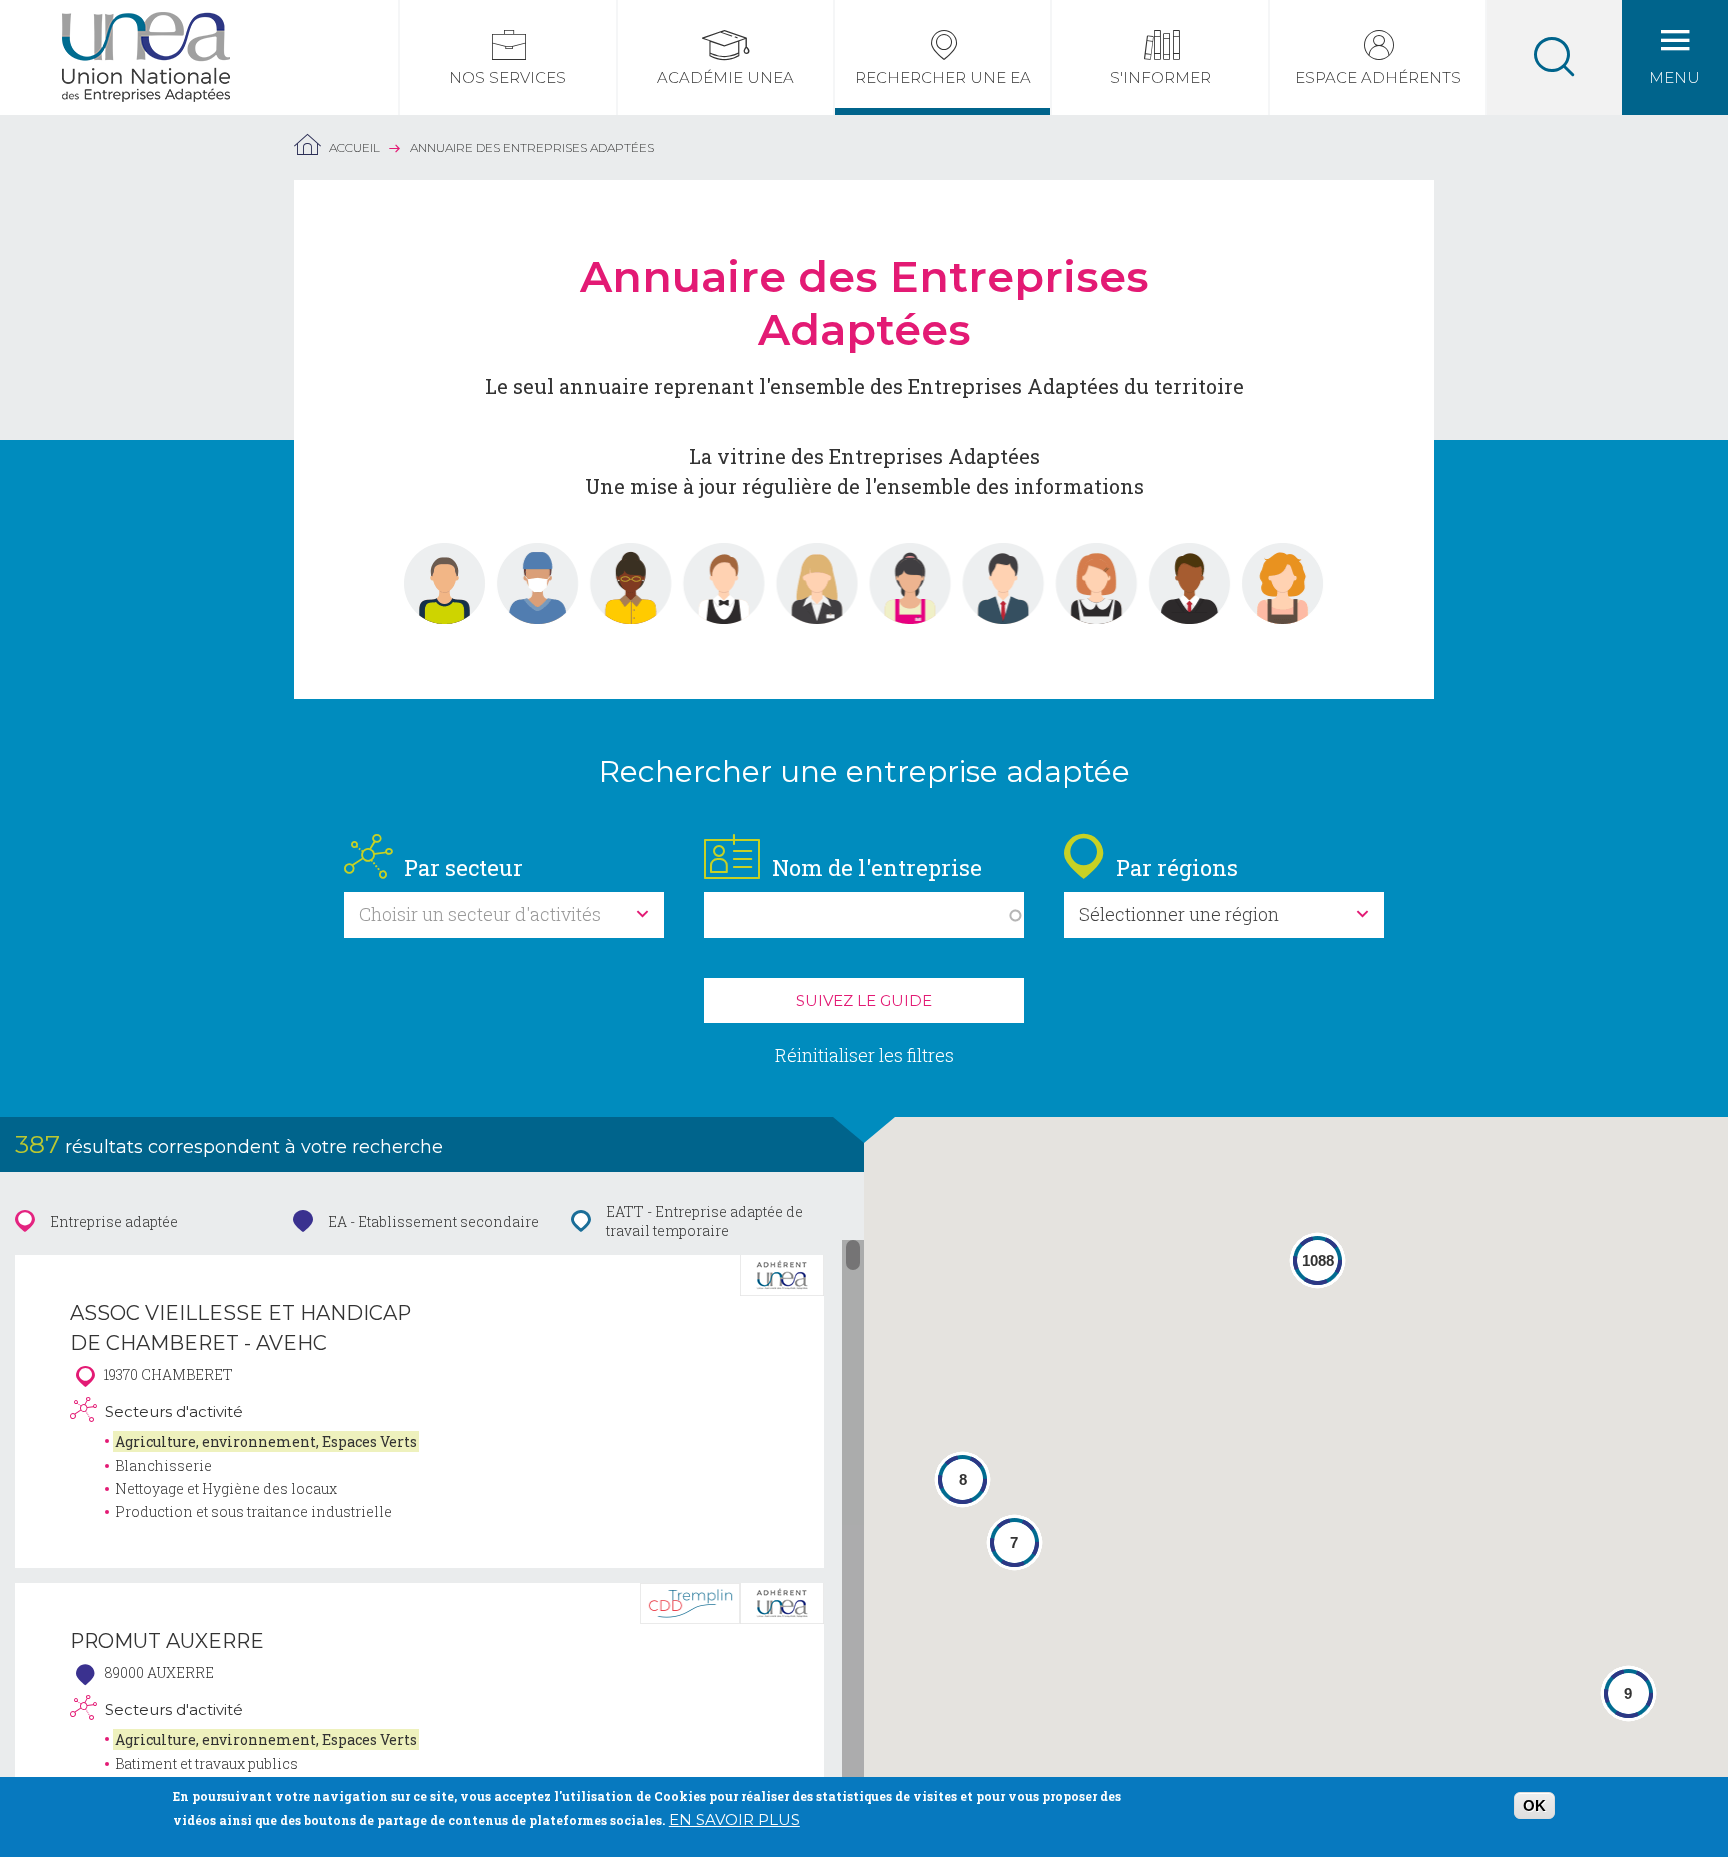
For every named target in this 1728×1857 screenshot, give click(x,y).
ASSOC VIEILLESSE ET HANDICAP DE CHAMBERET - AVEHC (240, 1328)
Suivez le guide (864, 1000)
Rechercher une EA (943, 77)
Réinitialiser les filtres (864, 1055)
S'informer (1160, 77)
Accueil (354, 147)
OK (1534, 1805)
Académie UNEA (725, 77)
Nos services (507, 77)
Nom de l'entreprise (877, 867)
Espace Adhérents (1378, 77)
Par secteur (463, 867)
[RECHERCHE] (1554, 57)
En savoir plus (734, 1819)
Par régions (1177, 867)
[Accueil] (146, 24)
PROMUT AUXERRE (167, 1641)
